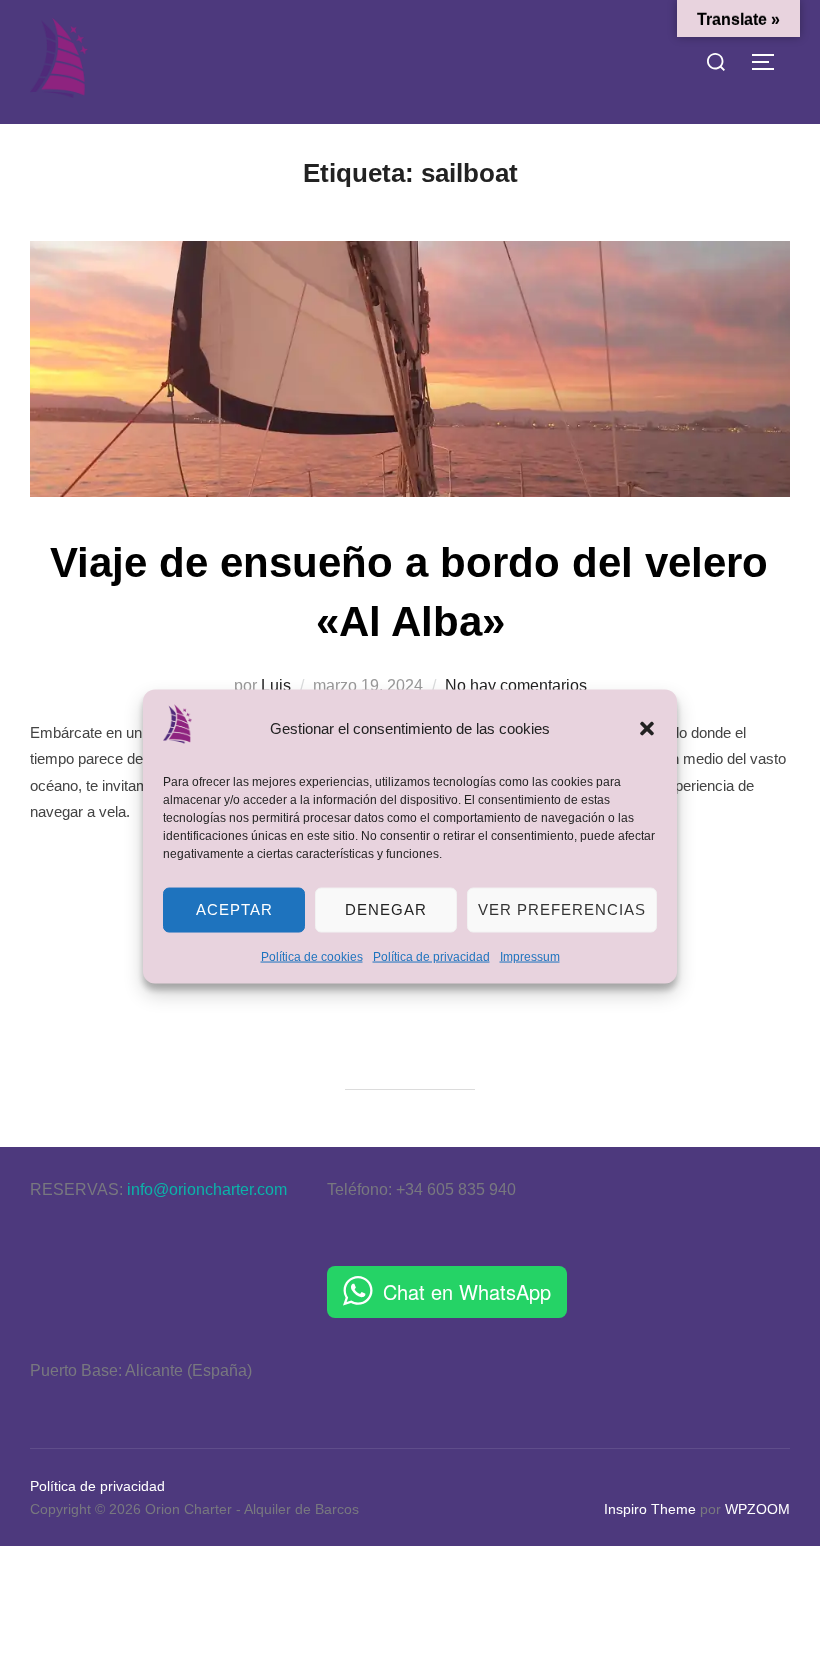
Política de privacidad (431, 956)
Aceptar (234, 909)
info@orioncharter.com (207, 1189)
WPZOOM (757, 1509)
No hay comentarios (516, 685)
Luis (276, 685)
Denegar (386, 909)
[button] (647, 728)
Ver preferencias (562, 909)
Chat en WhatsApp (467, 1291)
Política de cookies (312, 956)
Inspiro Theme (650, 1509)
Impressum (530, 956)
